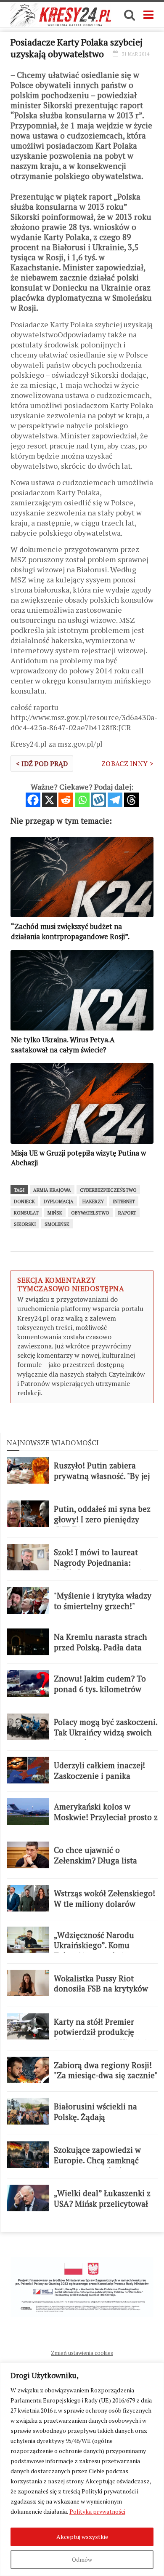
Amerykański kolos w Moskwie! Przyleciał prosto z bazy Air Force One (106, 1817)
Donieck (24, 1201)
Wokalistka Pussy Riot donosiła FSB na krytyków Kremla (101, 1989)
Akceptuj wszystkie (82, 2537)
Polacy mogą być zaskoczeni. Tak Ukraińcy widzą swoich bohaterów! (106, 1732)
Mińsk (55, 1213)
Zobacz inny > (127, 763)
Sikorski (25, 1224)
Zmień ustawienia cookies (82, 2353)
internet (124, 1201)
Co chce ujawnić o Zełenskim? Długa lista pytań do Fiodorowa (95, 1860)
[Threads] (131, 800)
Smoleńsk (57, 1224)
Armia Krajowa (52, 1190)
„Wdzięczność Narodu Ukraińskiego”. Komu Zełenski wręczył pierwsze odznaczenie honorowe (101, 1951)
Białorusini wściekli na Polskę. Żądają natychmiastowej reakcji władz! (98, 2122)
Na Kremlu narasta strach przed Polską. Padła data (101, 1642)
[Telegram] (115, 800)
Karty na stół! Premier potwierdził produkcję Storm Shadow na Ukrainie (103, 2032)
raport (127, 1213)
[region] (82, 2469)
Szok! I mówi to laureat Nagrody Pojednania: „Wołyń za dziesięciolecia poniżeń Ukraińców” (100, 1568)
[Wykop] (99, 800)
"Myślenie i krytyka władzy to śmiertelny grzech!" (103, 1601)
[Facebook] (33, 800)
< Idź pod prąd (42, 763)
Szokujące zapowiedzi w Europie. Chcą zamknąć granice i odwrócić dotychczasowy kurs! (97, 2165)
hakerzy (93, 1201)
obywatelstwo (90, 1213)
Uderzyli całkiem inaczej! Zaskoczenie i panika (99, 1771)
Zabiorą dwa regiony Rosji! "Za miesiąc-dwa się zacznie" (106, 2070)
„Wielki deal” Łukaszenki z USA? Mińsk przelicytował (102, 2198)
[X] (49, 800)
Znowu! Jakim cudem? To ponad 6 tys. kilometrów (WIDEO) (100, 1689)
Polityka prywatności (97, 2511)
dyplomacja (59, 1201)
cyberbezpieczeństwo (108, 1190)
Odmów (82, 2559)
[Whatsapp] (82, 800)
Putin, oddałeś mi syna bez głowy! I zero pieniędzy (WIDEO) (102, 1519)
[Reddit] (66, 800)
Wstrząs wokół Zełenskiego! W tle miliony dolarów (104, 1899)
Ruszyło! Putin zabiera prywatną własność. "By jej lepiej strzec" (102, 1476)
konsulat (26, 1213)
